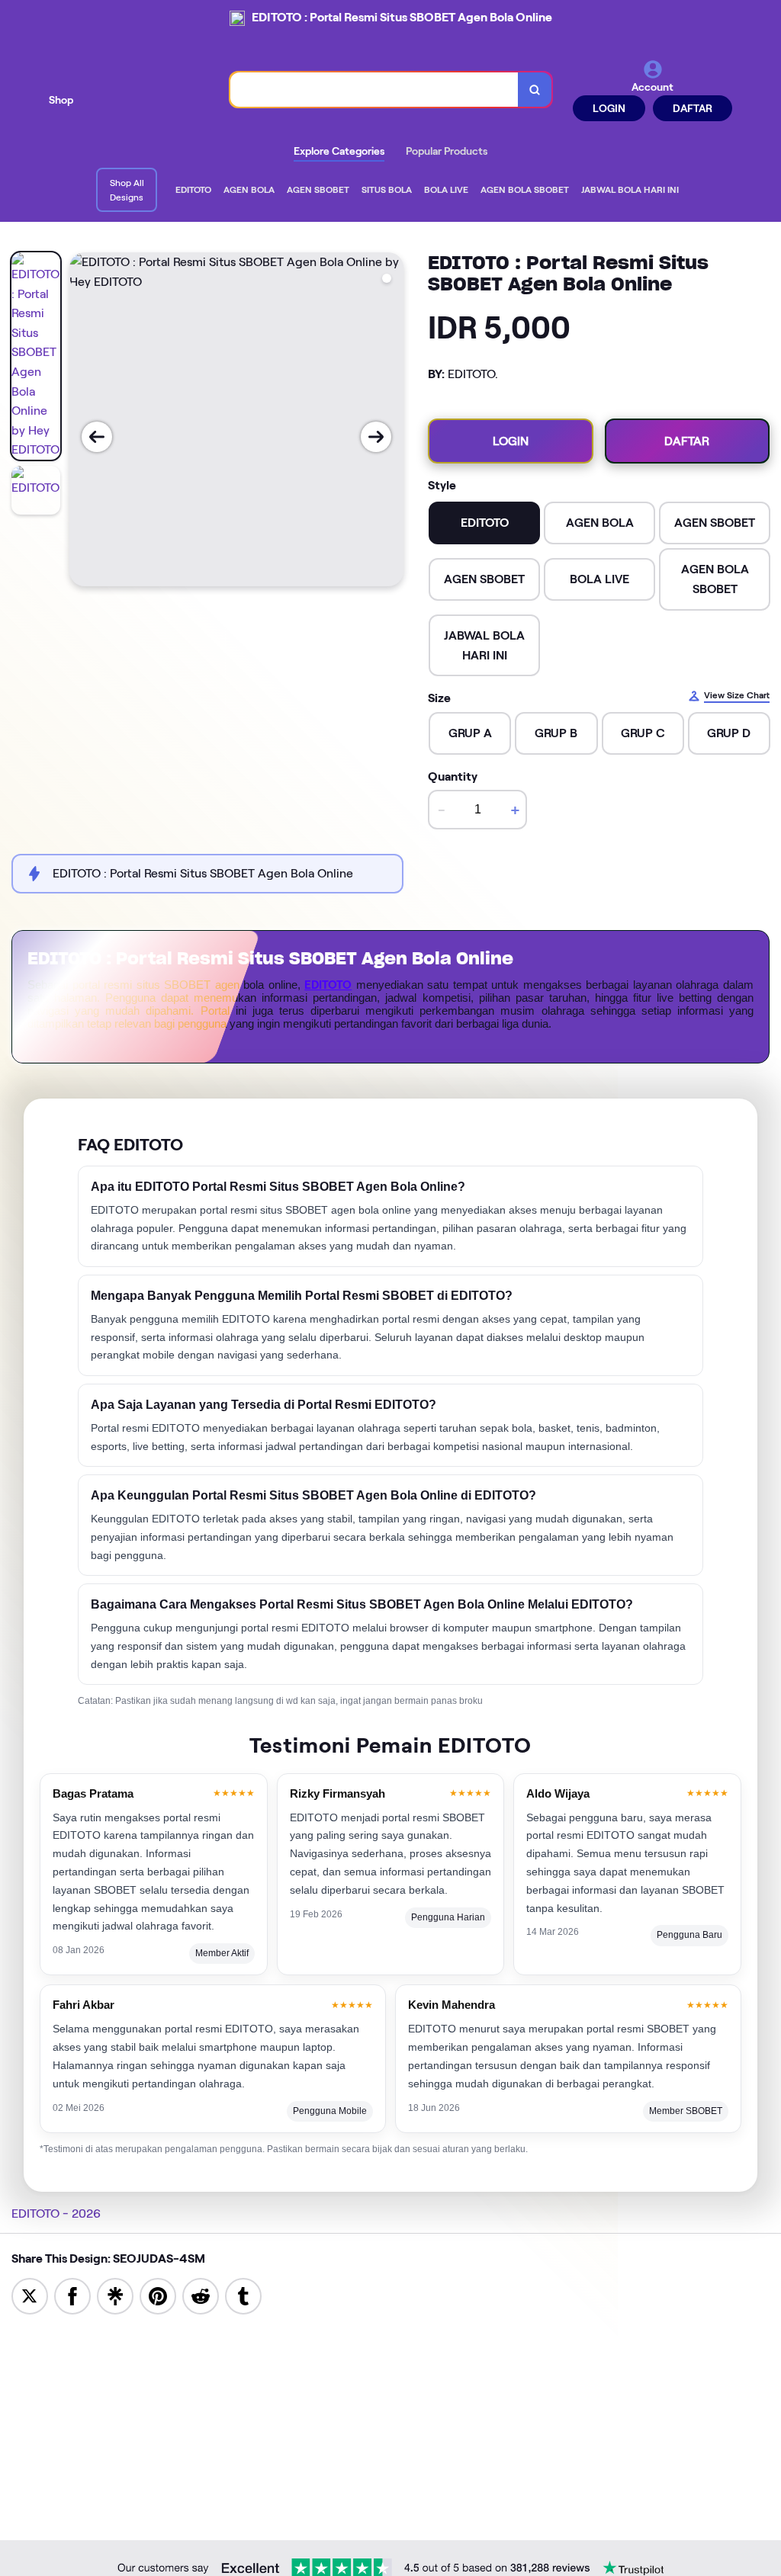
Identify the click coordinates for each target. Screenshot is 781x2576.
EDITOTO (328, 985)
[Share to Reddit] (201, 2295)
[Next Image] (376, 437)
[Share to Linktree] (115, 2295)
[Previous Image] (97, 437)
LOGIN (609, 108)
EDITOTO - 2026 (56, 2213)
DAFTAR (693, 108)
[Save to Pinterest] (158, 2295)
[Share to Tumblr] (243, 2295)
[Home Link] (152, 90)
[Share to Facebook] (72, 2295)
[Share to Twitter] (30, 2295)
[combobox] (374, 90)
